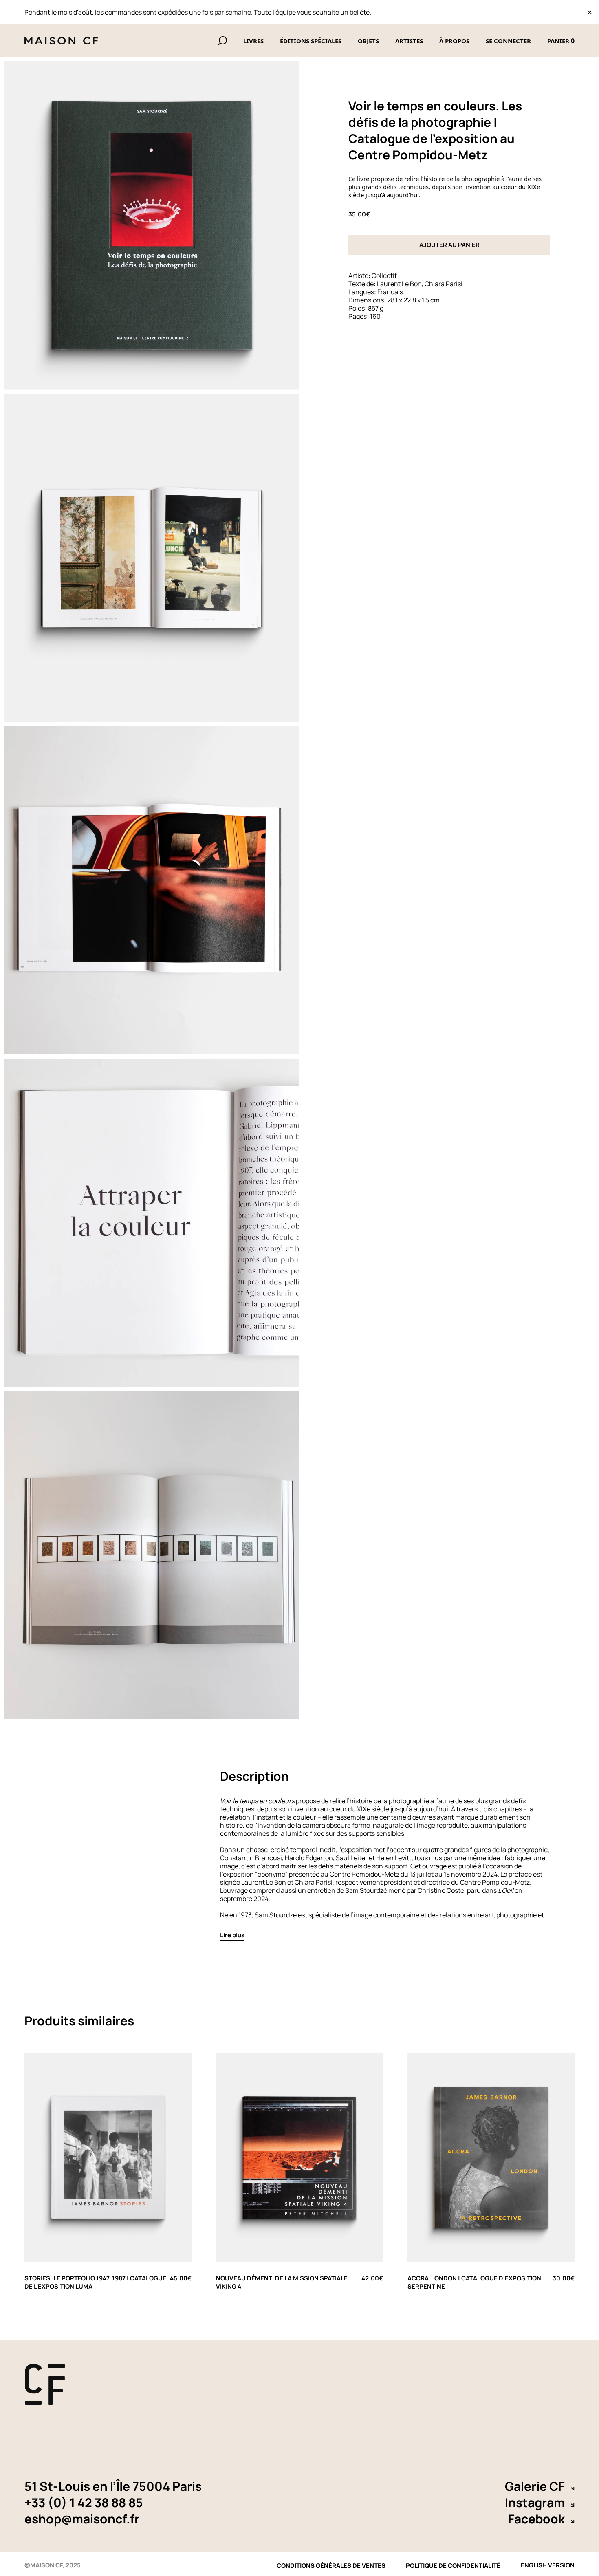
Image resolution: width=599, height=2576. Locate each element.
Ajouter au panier (449, 245)
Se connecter (508, 41)
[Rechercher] (222, 41)
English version (548, 2564)
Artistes (409, 41)
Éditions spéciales (311, 41)
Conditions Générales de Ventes (331, 2566)
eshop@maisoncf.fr (82, 2519)
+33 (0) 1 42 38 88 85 (84, 2503)
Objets (368, 41)
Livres (253, 41)
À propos (454, 41)
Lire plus (232, 1935)
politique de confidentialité (453, 2566)
